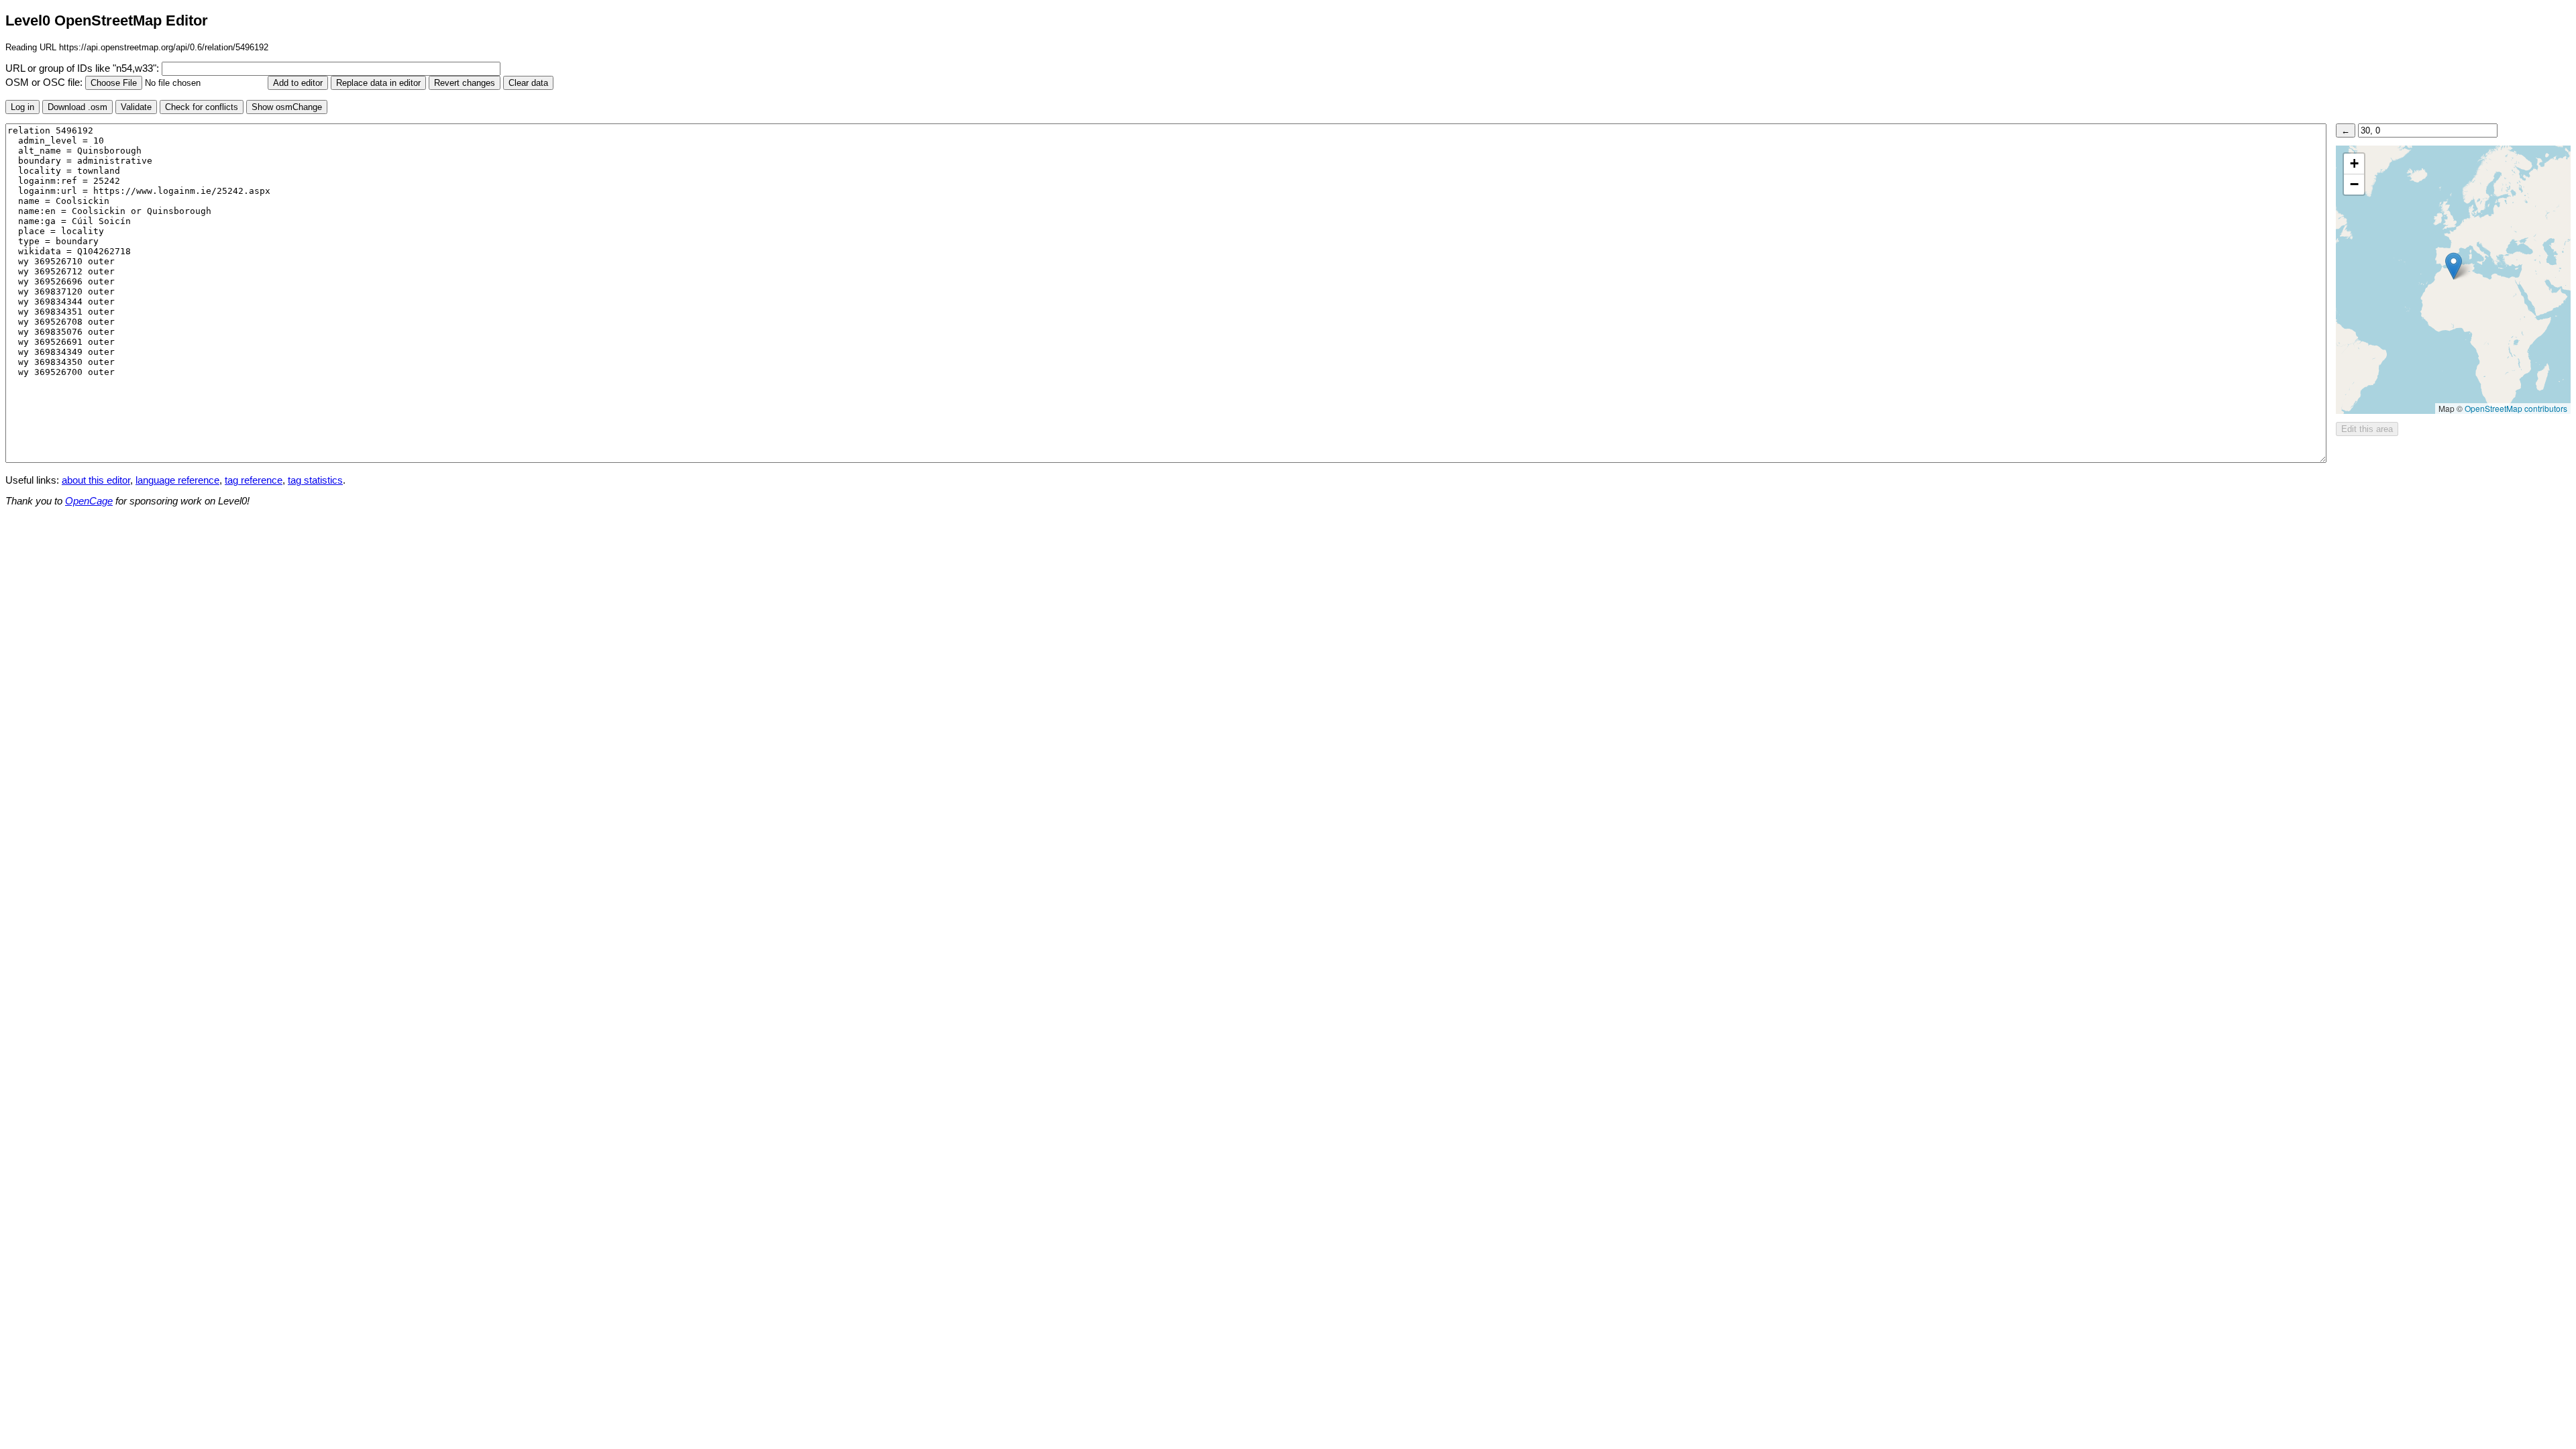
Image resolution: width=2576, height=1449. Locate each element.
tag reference (254, 480)
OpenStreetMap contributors (2516, 408)
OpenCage (89, 501)
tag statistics (315, 480)
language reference (177, 480)
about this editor (96, 480)
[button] (2454, 266)
